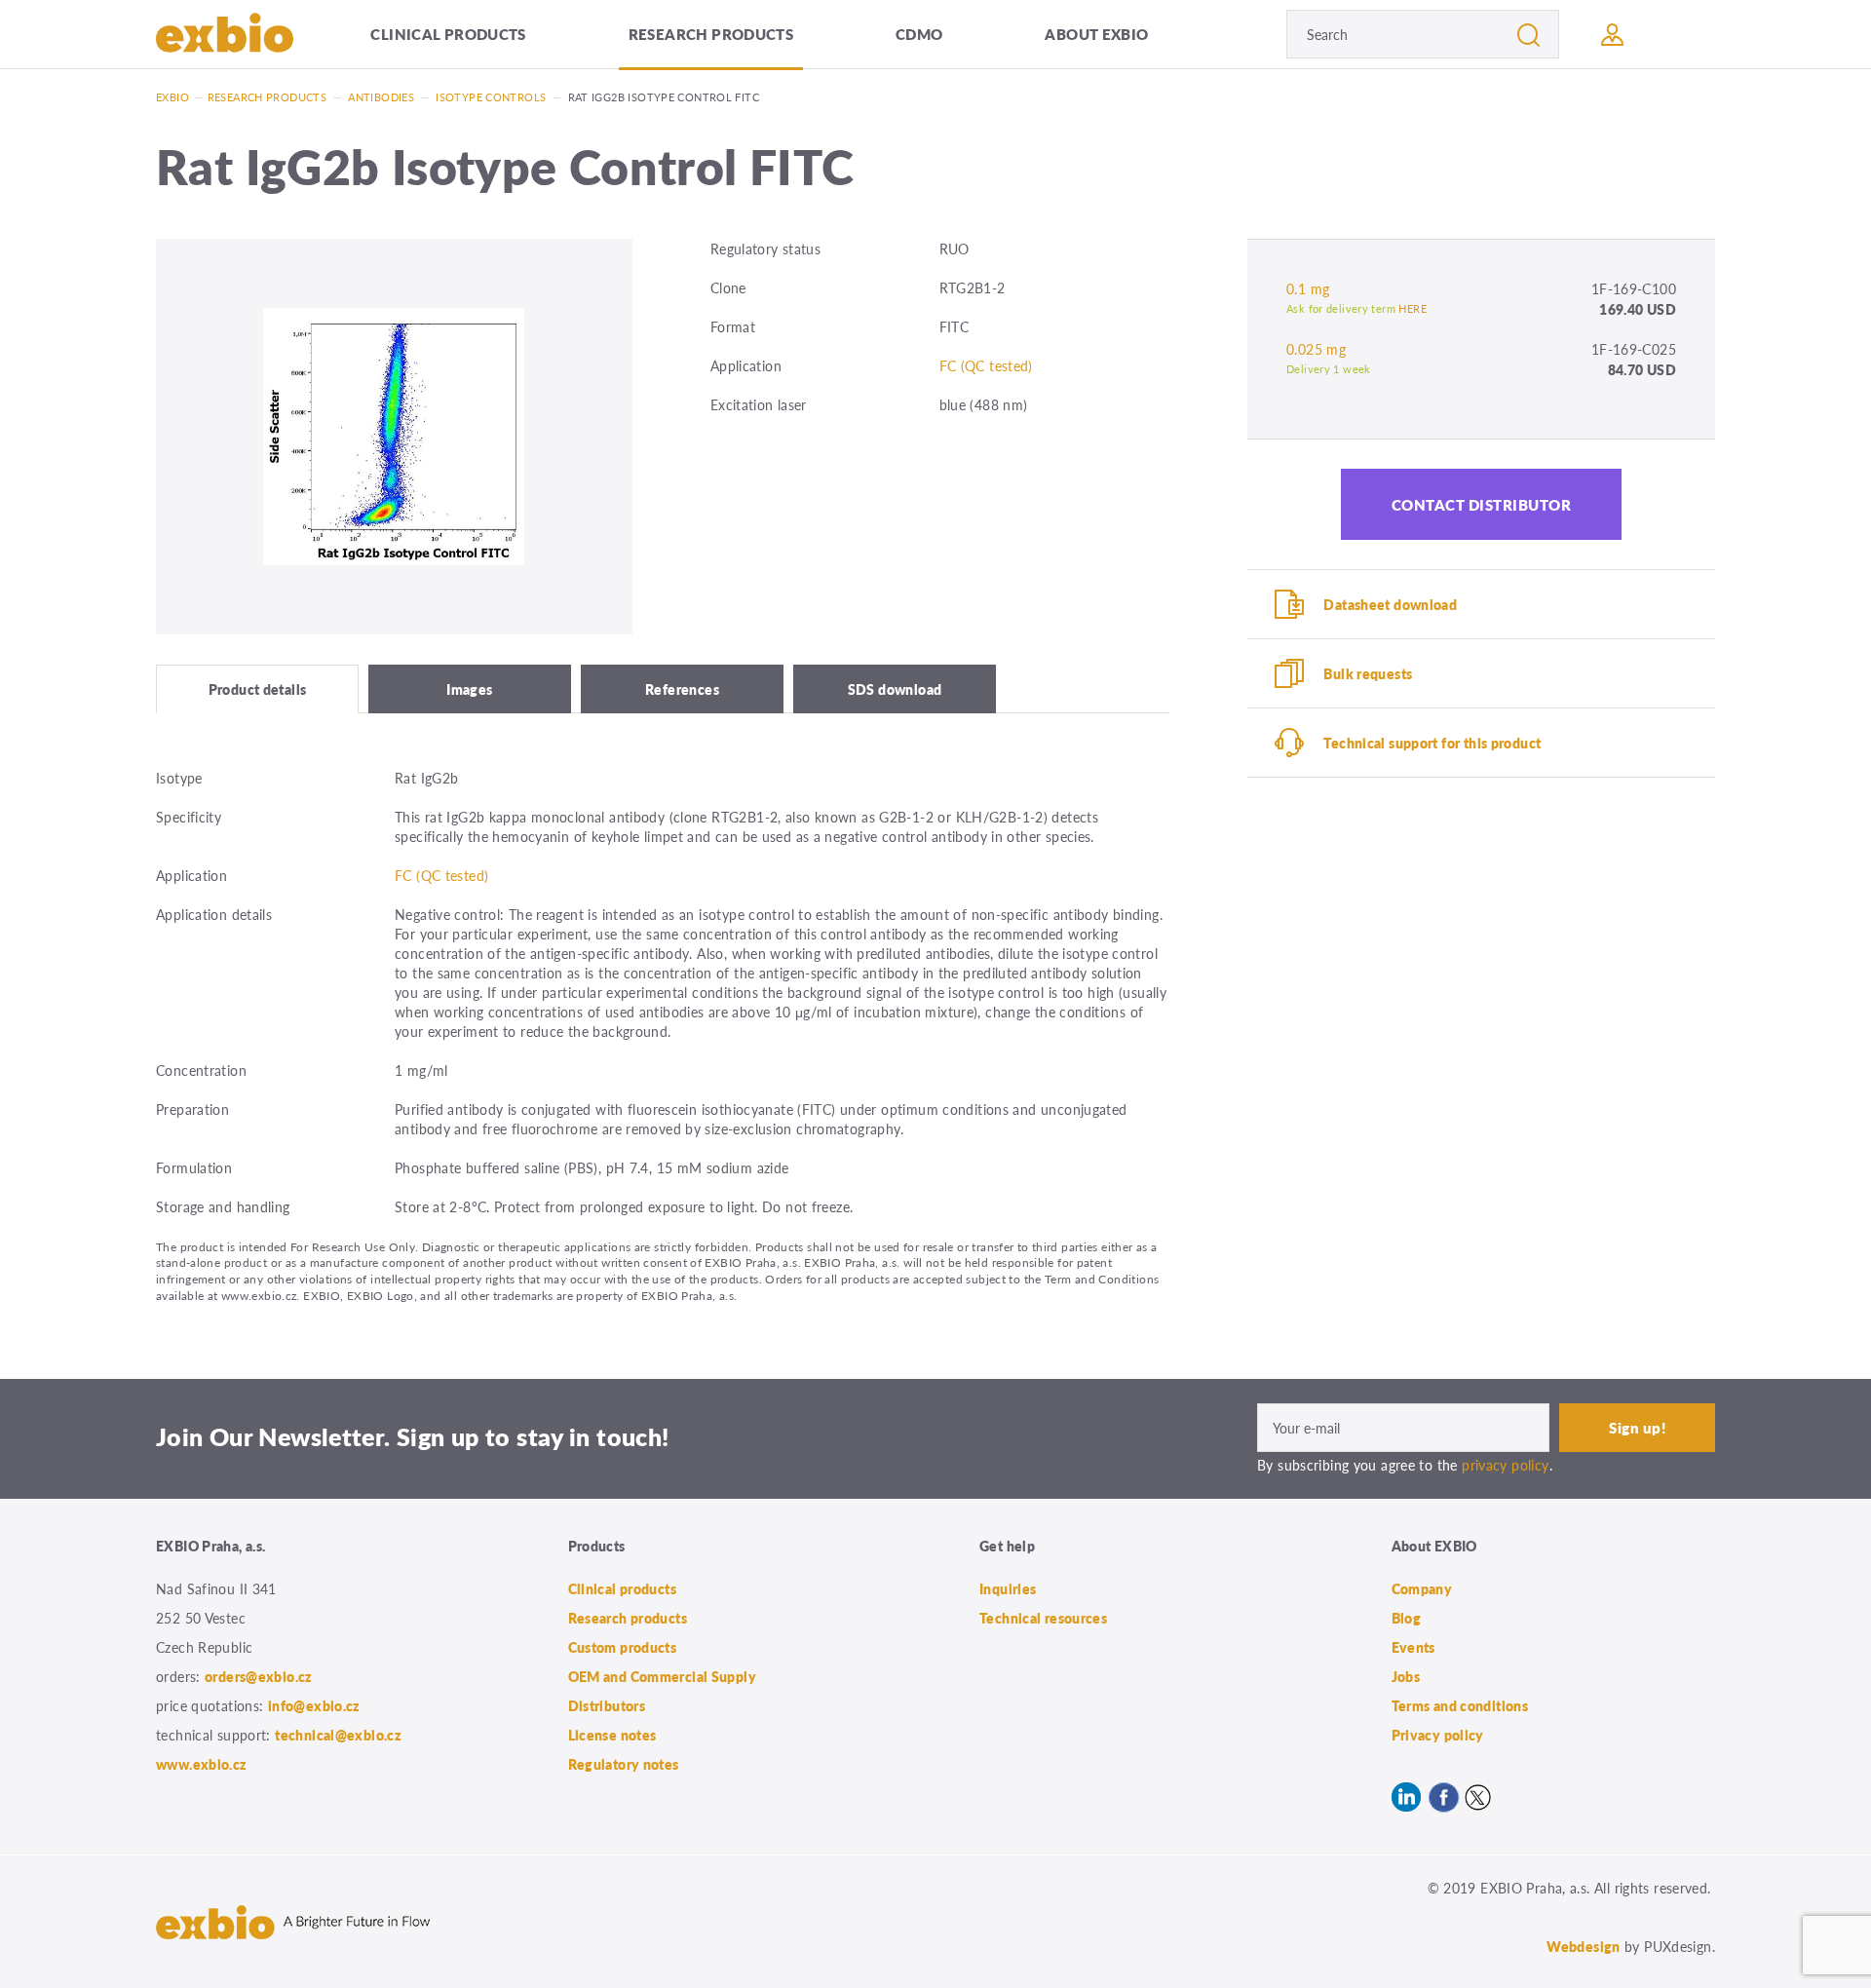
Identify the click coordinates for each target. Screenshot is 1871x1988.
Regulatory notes (624, 1764)
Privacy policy (1438, 1735)
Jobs (1406, 1676)
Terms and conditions (1460, 1705)
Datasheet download (1390, 604)
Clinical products (448, 34)
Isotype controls (491, 97)
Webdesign (1583, 1946)
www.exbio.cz (202, 1764)
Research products (711, 34)
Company (1422, 1588)
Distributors (607, 1705)
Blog (1407, 1618)
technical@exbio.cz (338, 1735)
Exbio (172, 97)
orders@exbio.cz (259, 1676)
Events (1413, 1647)
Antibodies (381, 97)
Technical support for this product (1432, 743)
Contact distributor (1482, 504)
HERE (1413, 308)
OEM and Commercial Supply (663, 1676)
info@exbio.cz (314, 1705)
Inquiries (1008, 1588)
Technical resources (1043, 1618)
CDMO (919, 34)
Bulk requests (1368, 673)
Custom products (623, 1647)
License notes (612, 1735)
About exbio (1096, 34)
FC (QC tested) (986, 365)
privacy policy (1505, 1465)
